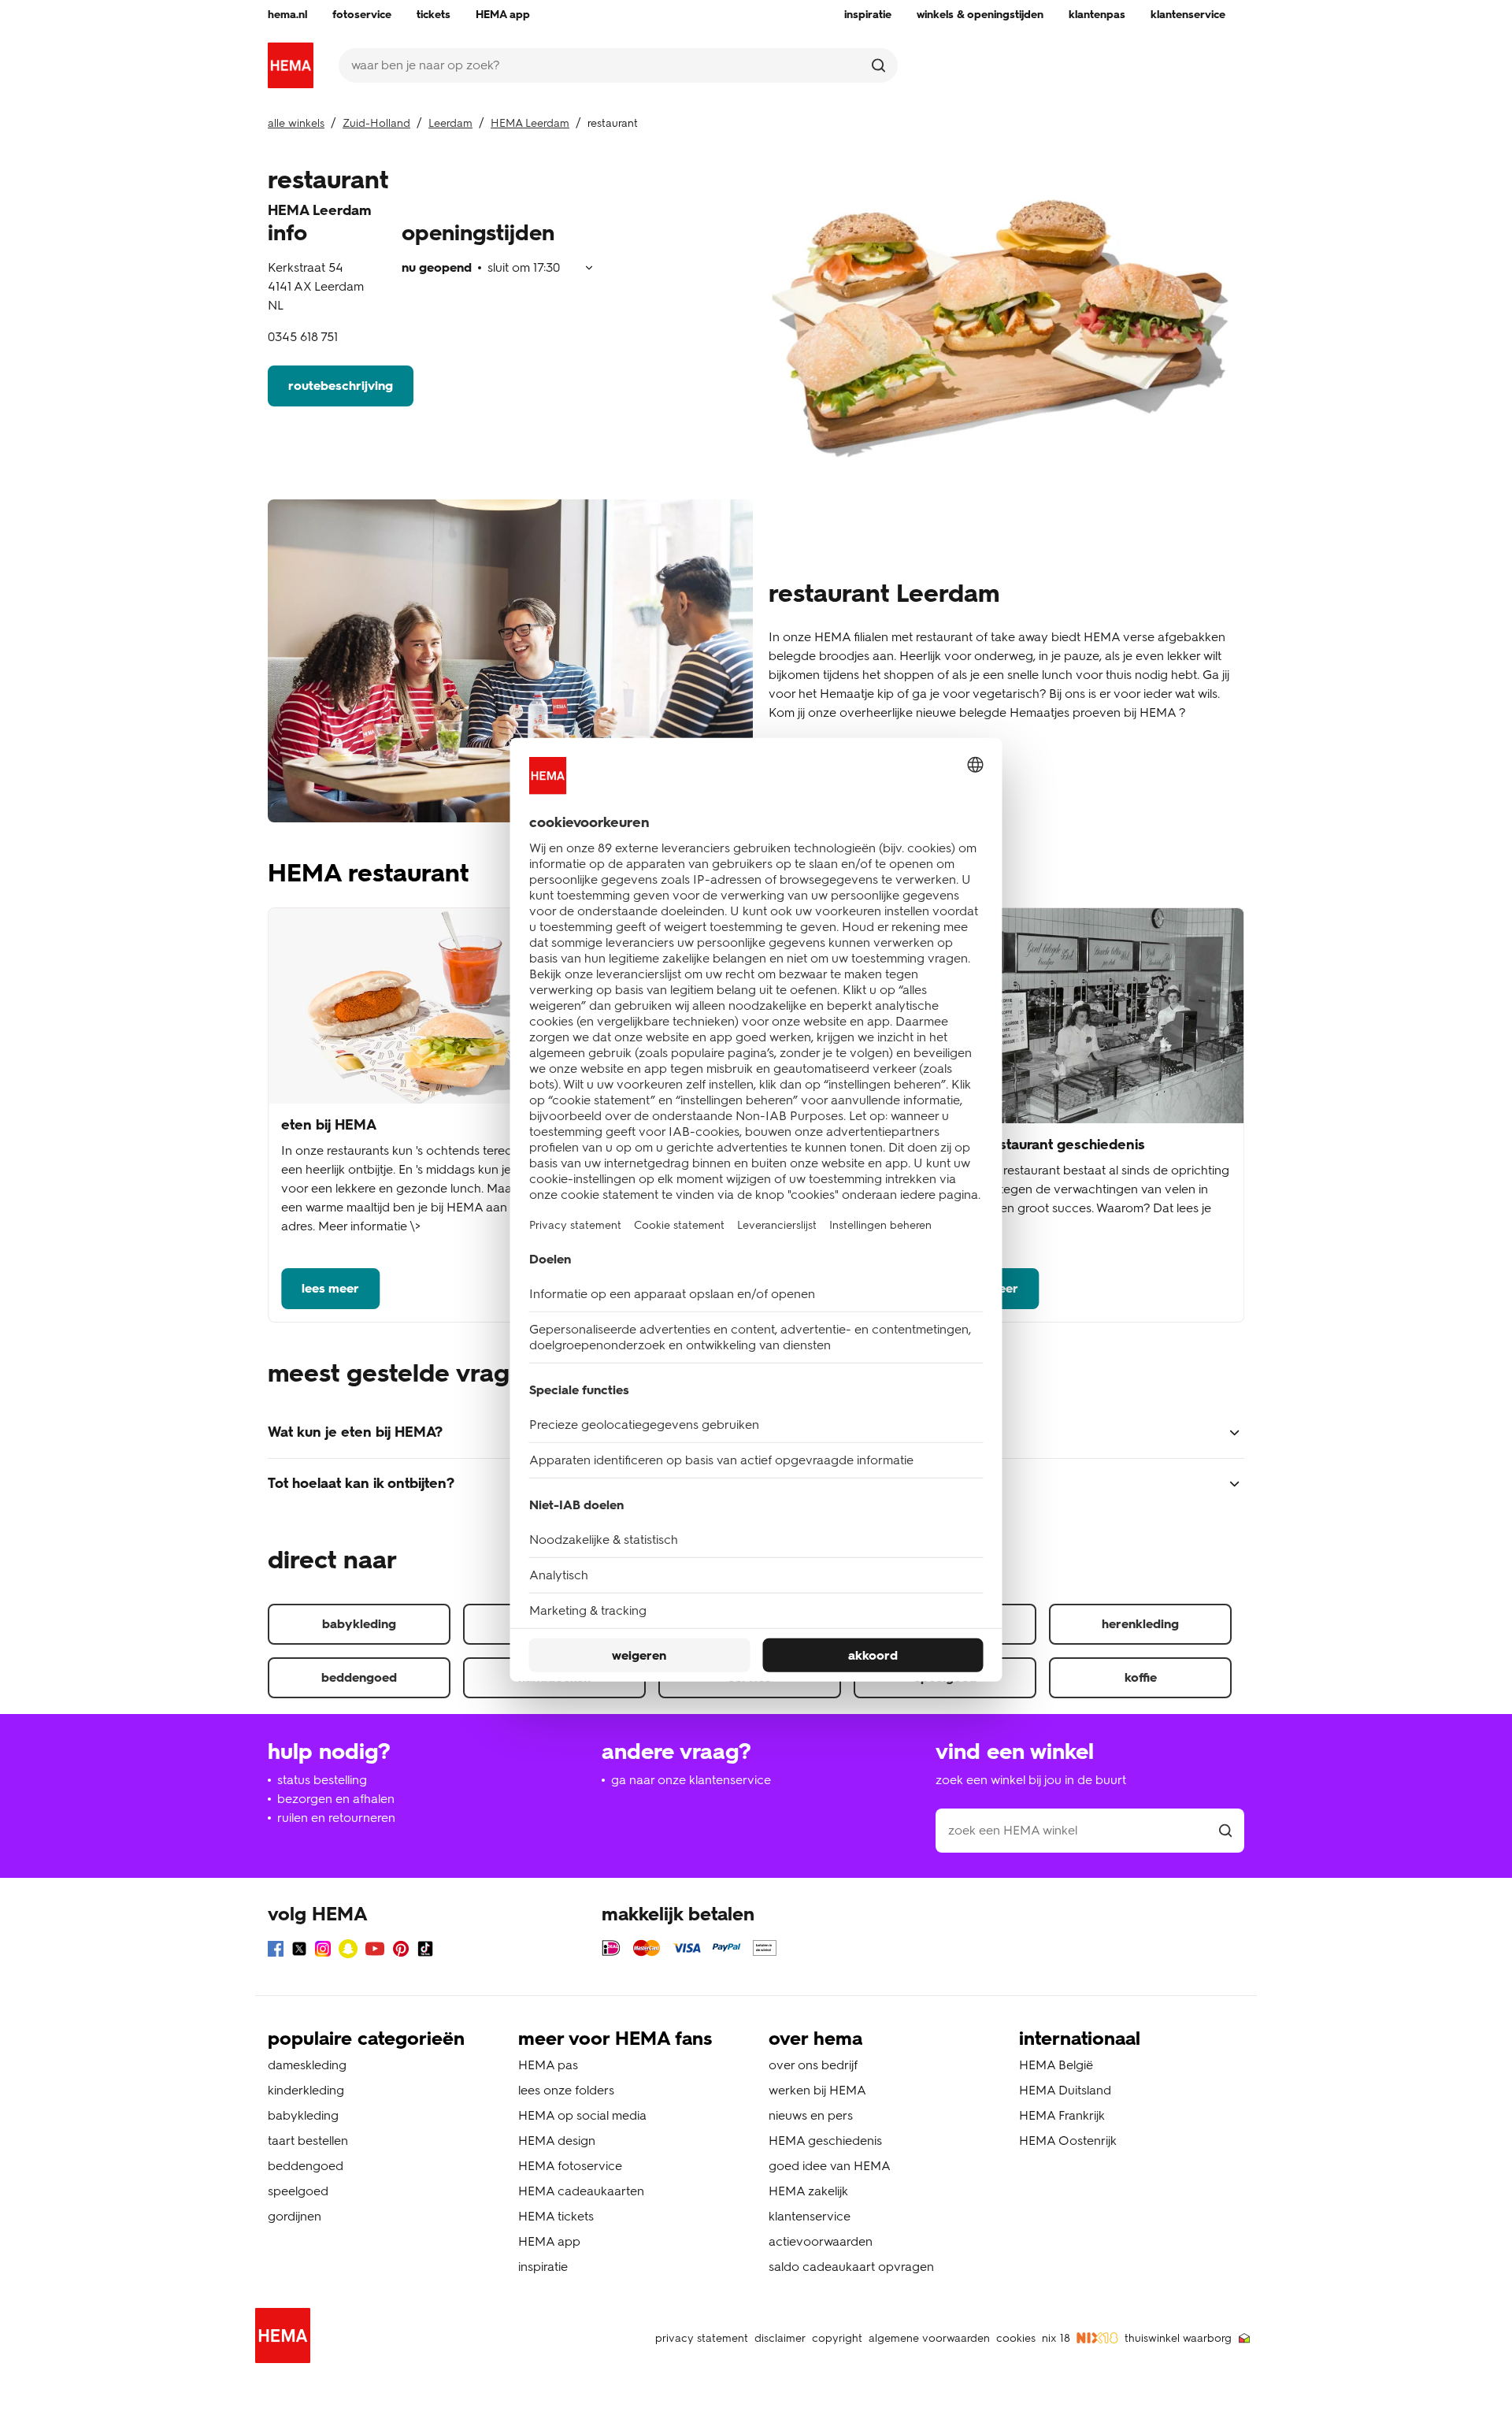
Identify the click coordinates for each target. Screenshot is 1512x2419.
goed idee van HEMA (830, 2166)
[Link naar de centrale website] (291, 65)
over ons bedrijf (813, 2065)
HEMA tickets (556, 2216)
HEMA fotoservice (570, 2166)
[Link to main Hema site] (286, 2338)
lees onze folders (566, 2090)
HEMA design (557, 2141)
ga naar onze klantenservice (691, 1780)
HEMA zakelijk (808, 2191)
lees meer (330, 1288)
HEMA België (1056, 2065)
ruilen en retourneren (336, 1818)
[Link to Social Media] (276, 1952)
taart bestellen (308, 2141)
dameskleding (307, 2065)
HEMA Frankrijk (1062, 2115)
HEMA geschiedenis (825, 2141)
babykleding (359, 1624)
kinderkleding (306, 2090)
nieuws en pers (811, 2115)
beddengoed (359, 1677)
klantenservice (810, 2216)
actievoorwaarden (821, 2241)
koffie (1141, 1677)
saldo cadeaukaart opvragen (851, 2267)
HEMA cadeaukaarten (581, 2191)
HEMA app (549, 2241)
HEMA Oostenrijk (1068, 2141)
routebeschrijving (341, 386)
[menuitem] (287, 15)
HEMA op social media (582, 2115)
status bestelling (322, 1780)
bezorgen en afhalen (336, 1799)
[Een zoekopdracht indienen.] (878, 65)
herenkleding (1140, 1624)
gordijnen (295, 2216)
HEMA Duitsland (1065, 2090)
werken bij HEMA (817, 2090)
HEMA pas (548, 2065)
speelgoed (298, 2191)
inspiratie (543, 2267)
